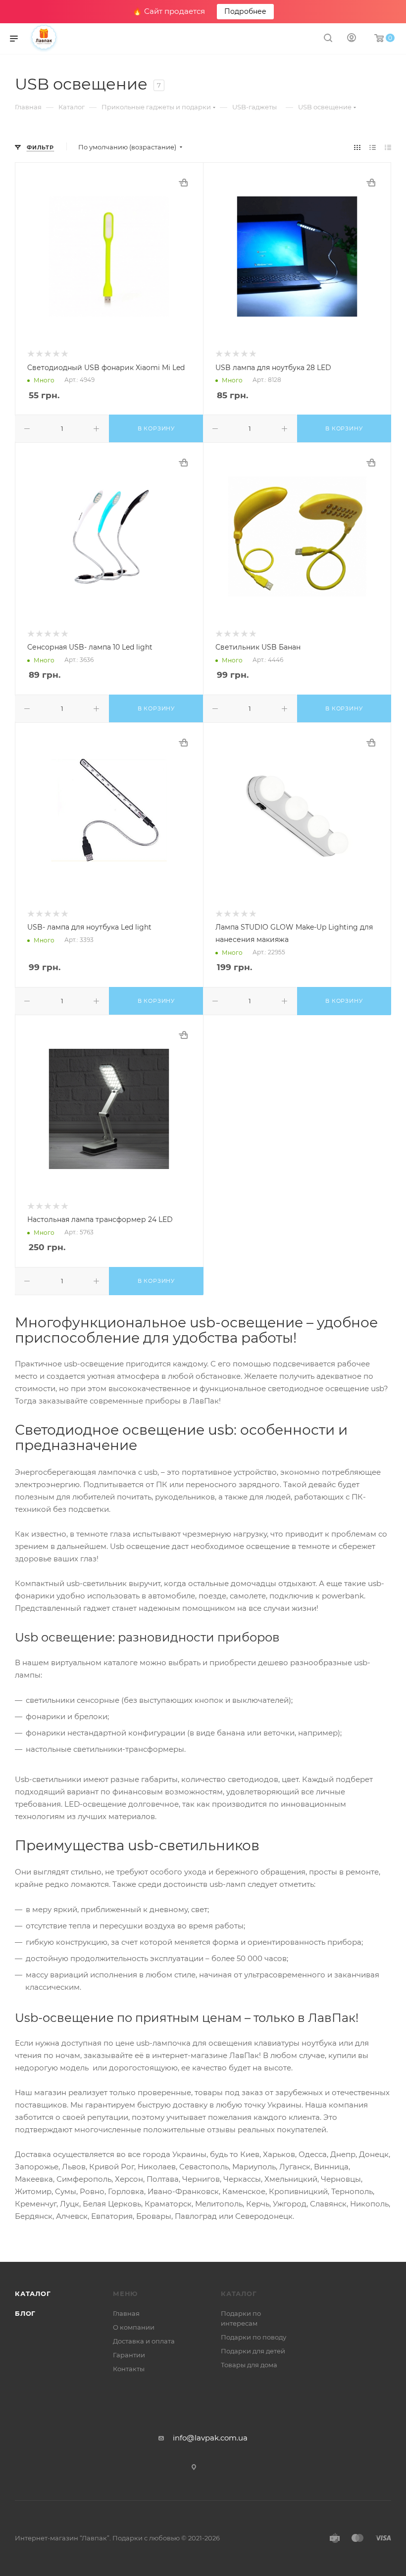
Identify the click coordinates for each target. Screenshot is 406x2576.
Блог (25, 2313)
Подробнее (245, 11)
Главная (126, 2313)
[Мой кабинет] (352, 39)
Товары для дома (249, 2365)
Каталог (33, 2294)
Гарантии (129, 2355)
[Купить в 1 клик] (183, 183)
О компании (134, 2327)
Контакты (129, 2369)
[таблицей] (388, 147)
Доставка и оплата (144, 2341)
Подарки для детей (253, 2351)
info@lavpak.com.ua (210, 2438)
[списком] (373, 147)
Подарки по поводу (254, 2337)
